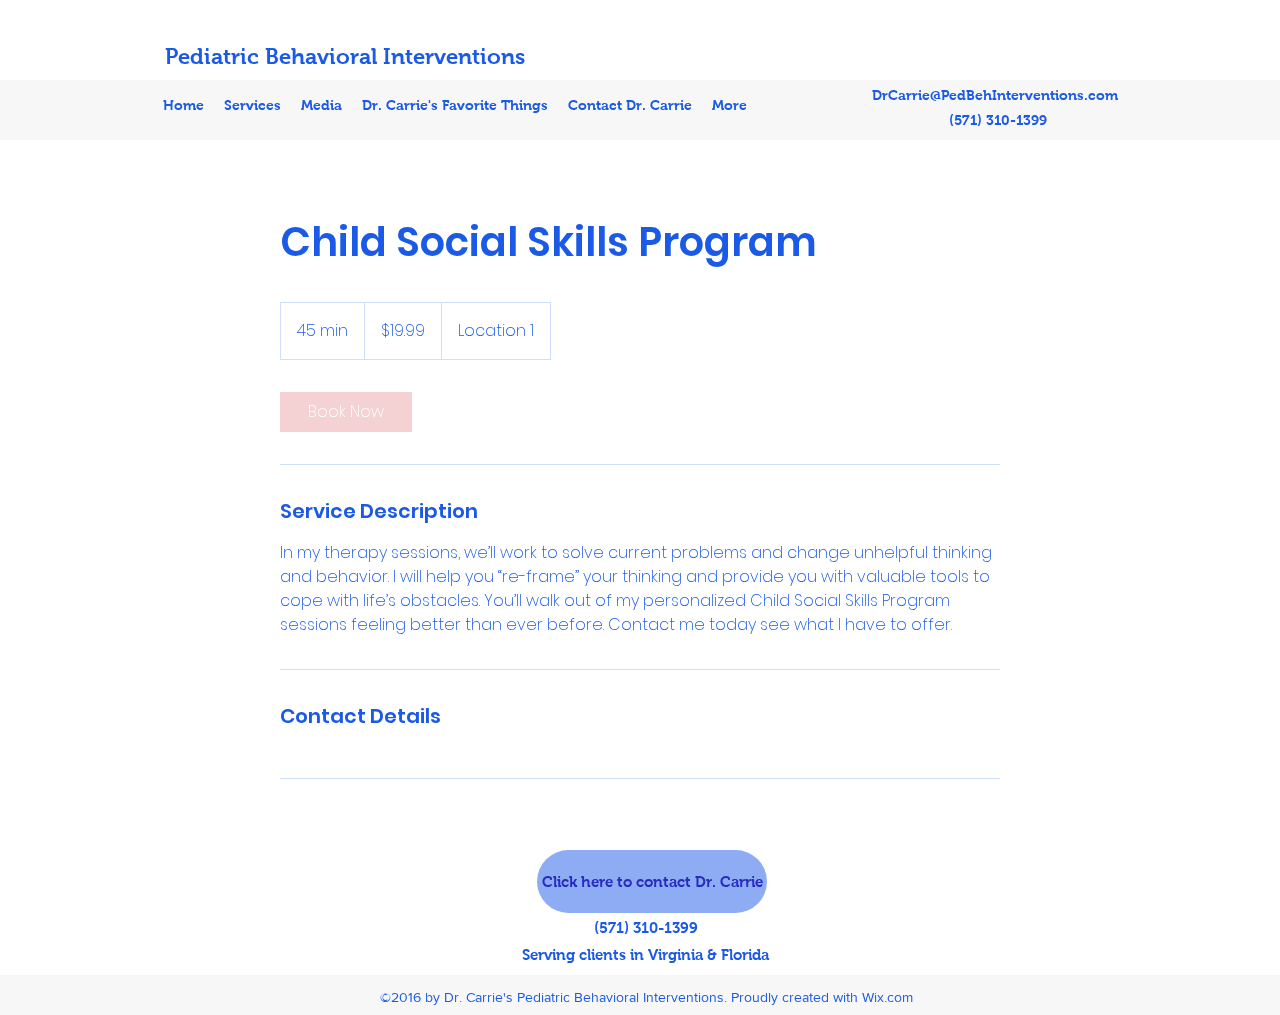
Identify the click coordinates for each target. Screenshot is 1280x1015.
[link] (346, 412)
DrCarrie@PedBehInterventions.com (995, 95)
